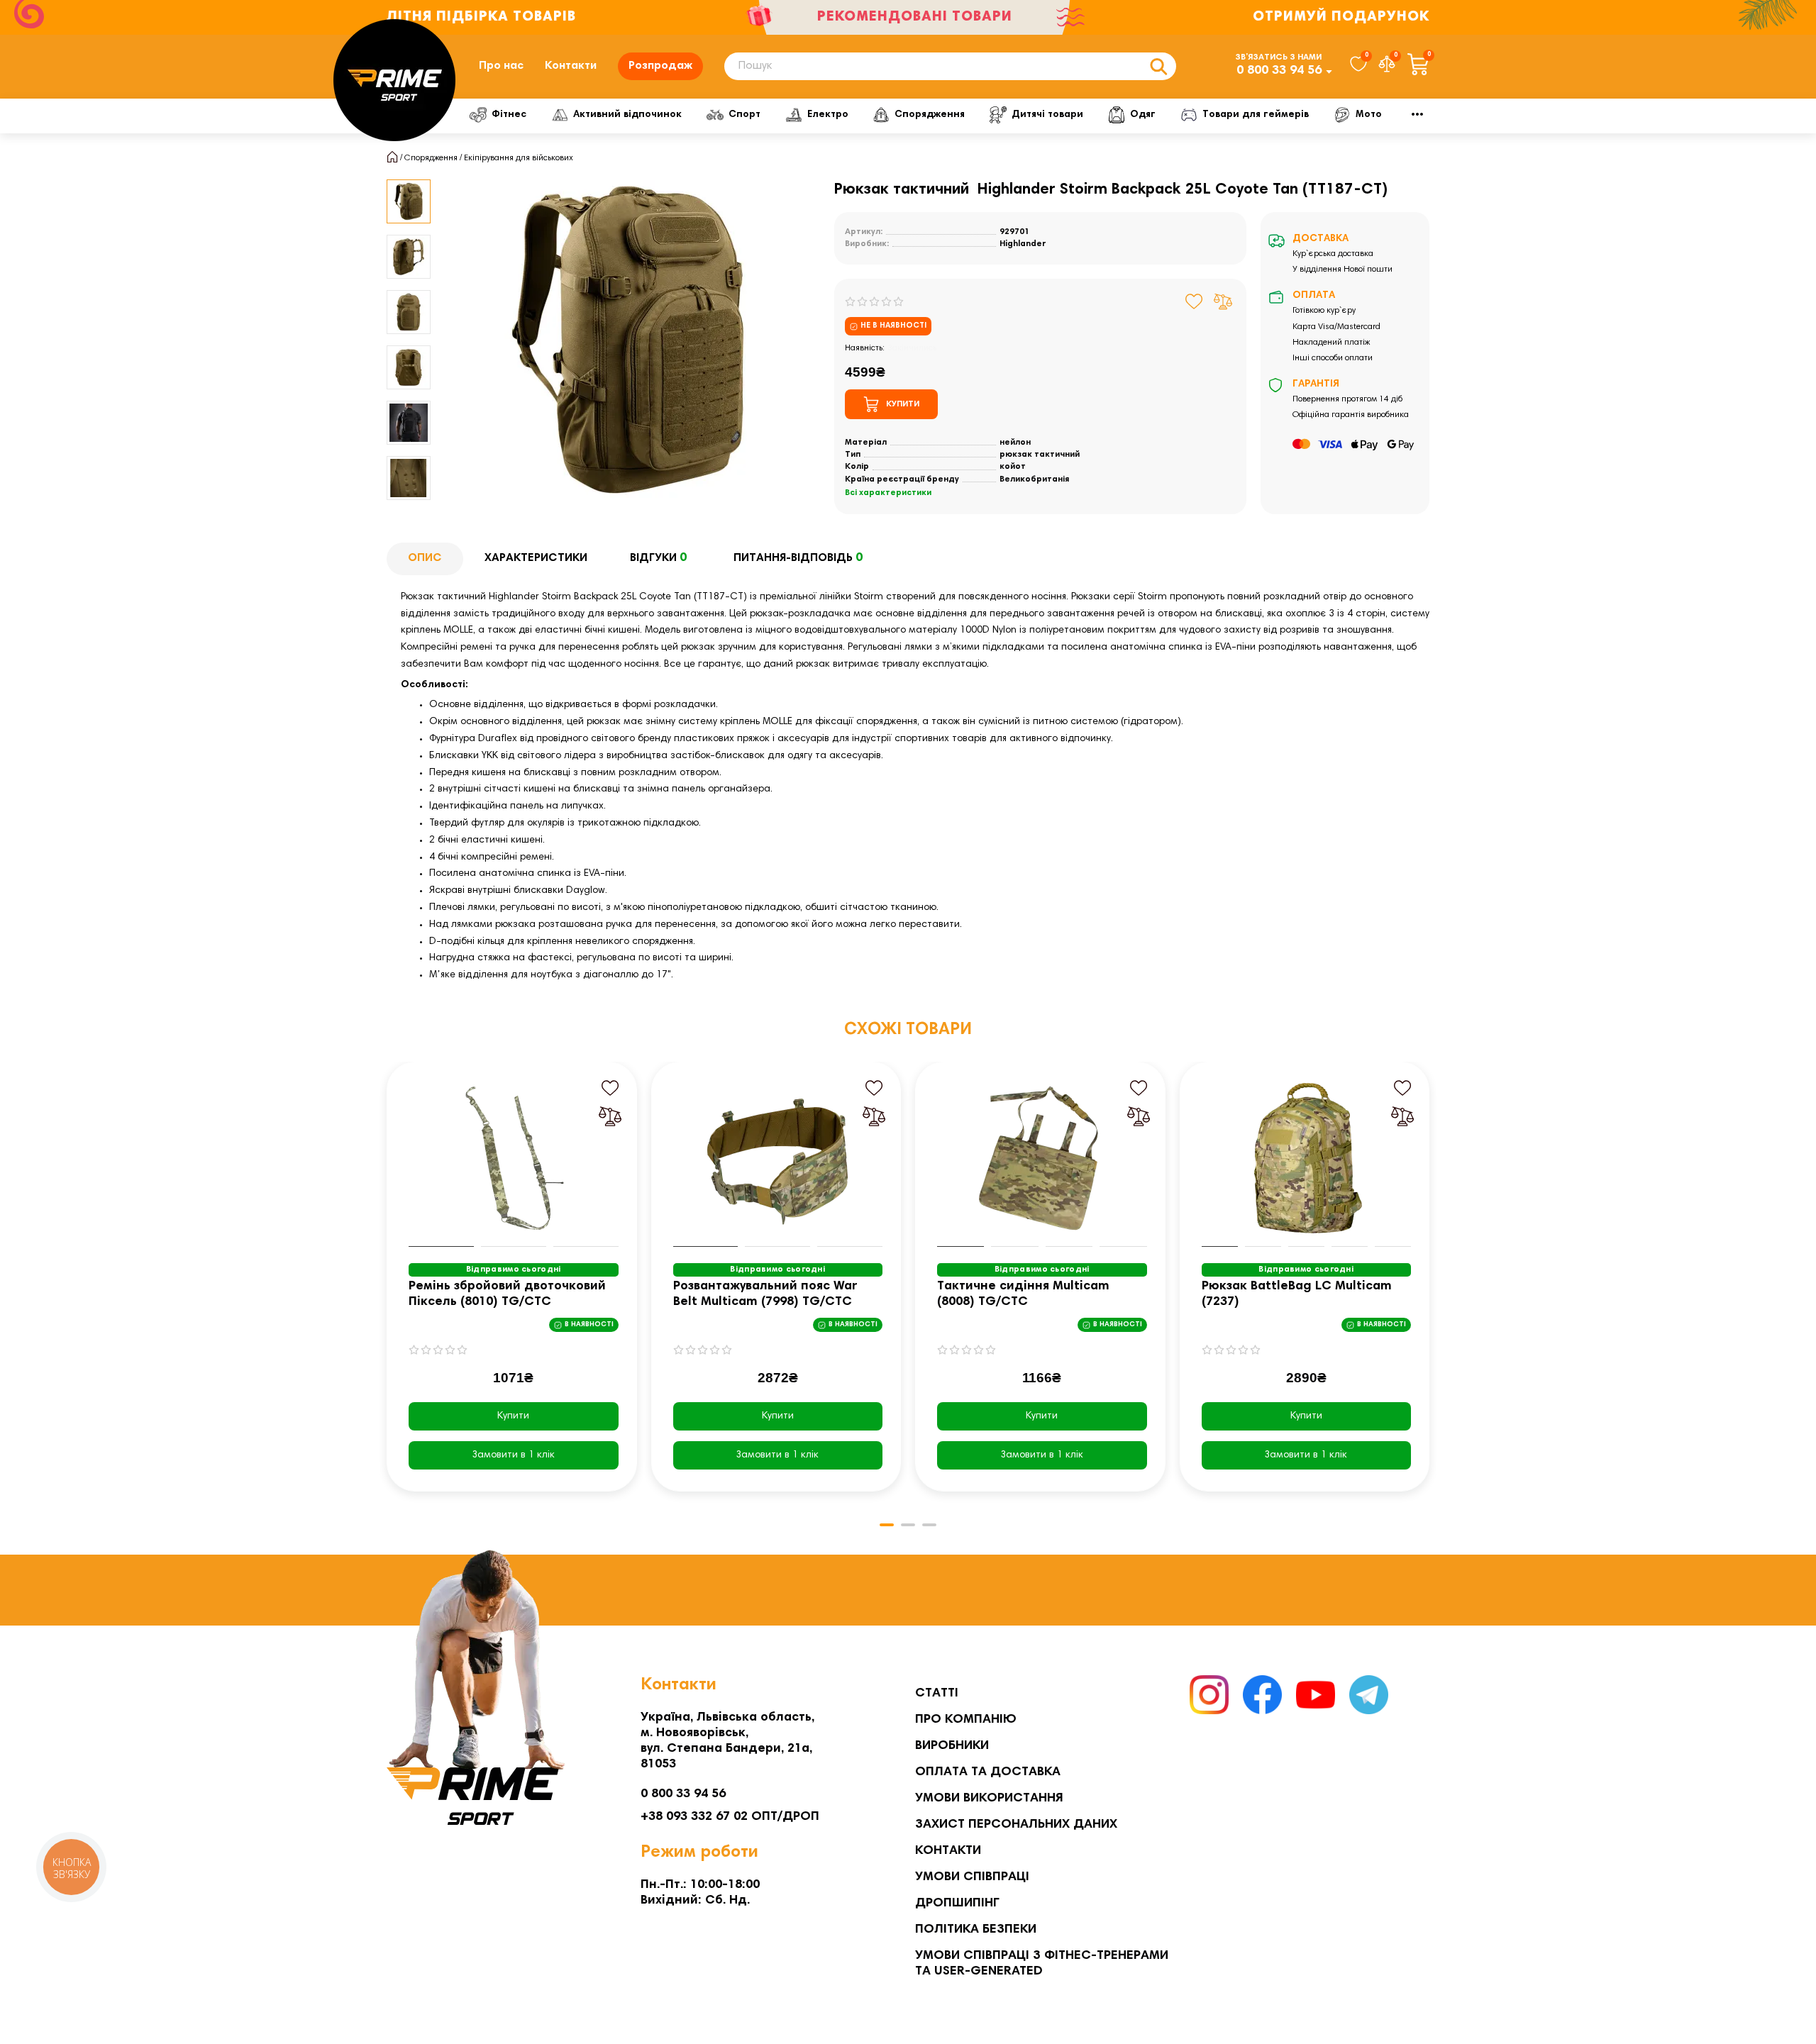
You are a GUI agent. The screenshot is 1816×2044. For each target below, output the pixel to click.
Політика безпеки (976, 1930)
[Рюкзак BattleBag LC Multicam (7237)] (1307, 1158)
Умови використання (989, 1799)
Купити (513, 1416)
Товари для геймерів (1256, 115)
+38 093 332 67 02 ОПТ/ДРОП (730, 1817)
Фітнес (509, 115)
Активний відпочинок (627, 115)
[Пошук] (1158, 66)
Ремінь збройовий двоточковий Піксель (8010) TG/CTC (507, 1294)
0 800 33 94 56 (1279, 71)
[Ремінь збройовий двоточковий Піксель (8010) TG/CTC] (514, 1158)
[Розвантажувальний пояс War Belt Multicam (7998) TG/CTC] (778, 1158)
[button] (409, 182)
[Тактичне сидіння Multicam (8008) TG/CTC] (1042, 1158)
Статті (937, 1694)
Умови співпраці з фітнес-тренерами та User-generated (1042, 1964)
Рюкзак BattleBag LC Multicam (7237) (1297, 1294)
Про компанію (966, 1720)
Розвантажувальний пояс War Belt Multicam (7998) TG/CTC (765, 1294)
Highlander (1023, 244)
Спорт (744, 115)
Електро (828, 115)
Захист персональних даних (1016, 1825)
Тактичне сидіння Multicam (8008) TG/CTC (1023, 1294)
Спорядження (930, 115)
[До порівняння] (1223, 301)
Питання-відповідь (798, 558)
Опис (425, 558)
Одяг (1143, 115)
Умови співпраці (972, 1877)
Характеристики (536, 558)
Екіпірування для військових (519, 158)
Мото (1369, 115)
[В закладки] (1194, 301)
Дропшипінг (957, 1904)
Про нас (501, 66)
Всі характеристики (888, 493)
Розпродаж (660, 66)
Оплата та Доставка (988, 1772)
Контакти (571, 66)
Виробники (952, 1746)
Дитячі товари (1047, 115)
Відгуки (658, 558)
